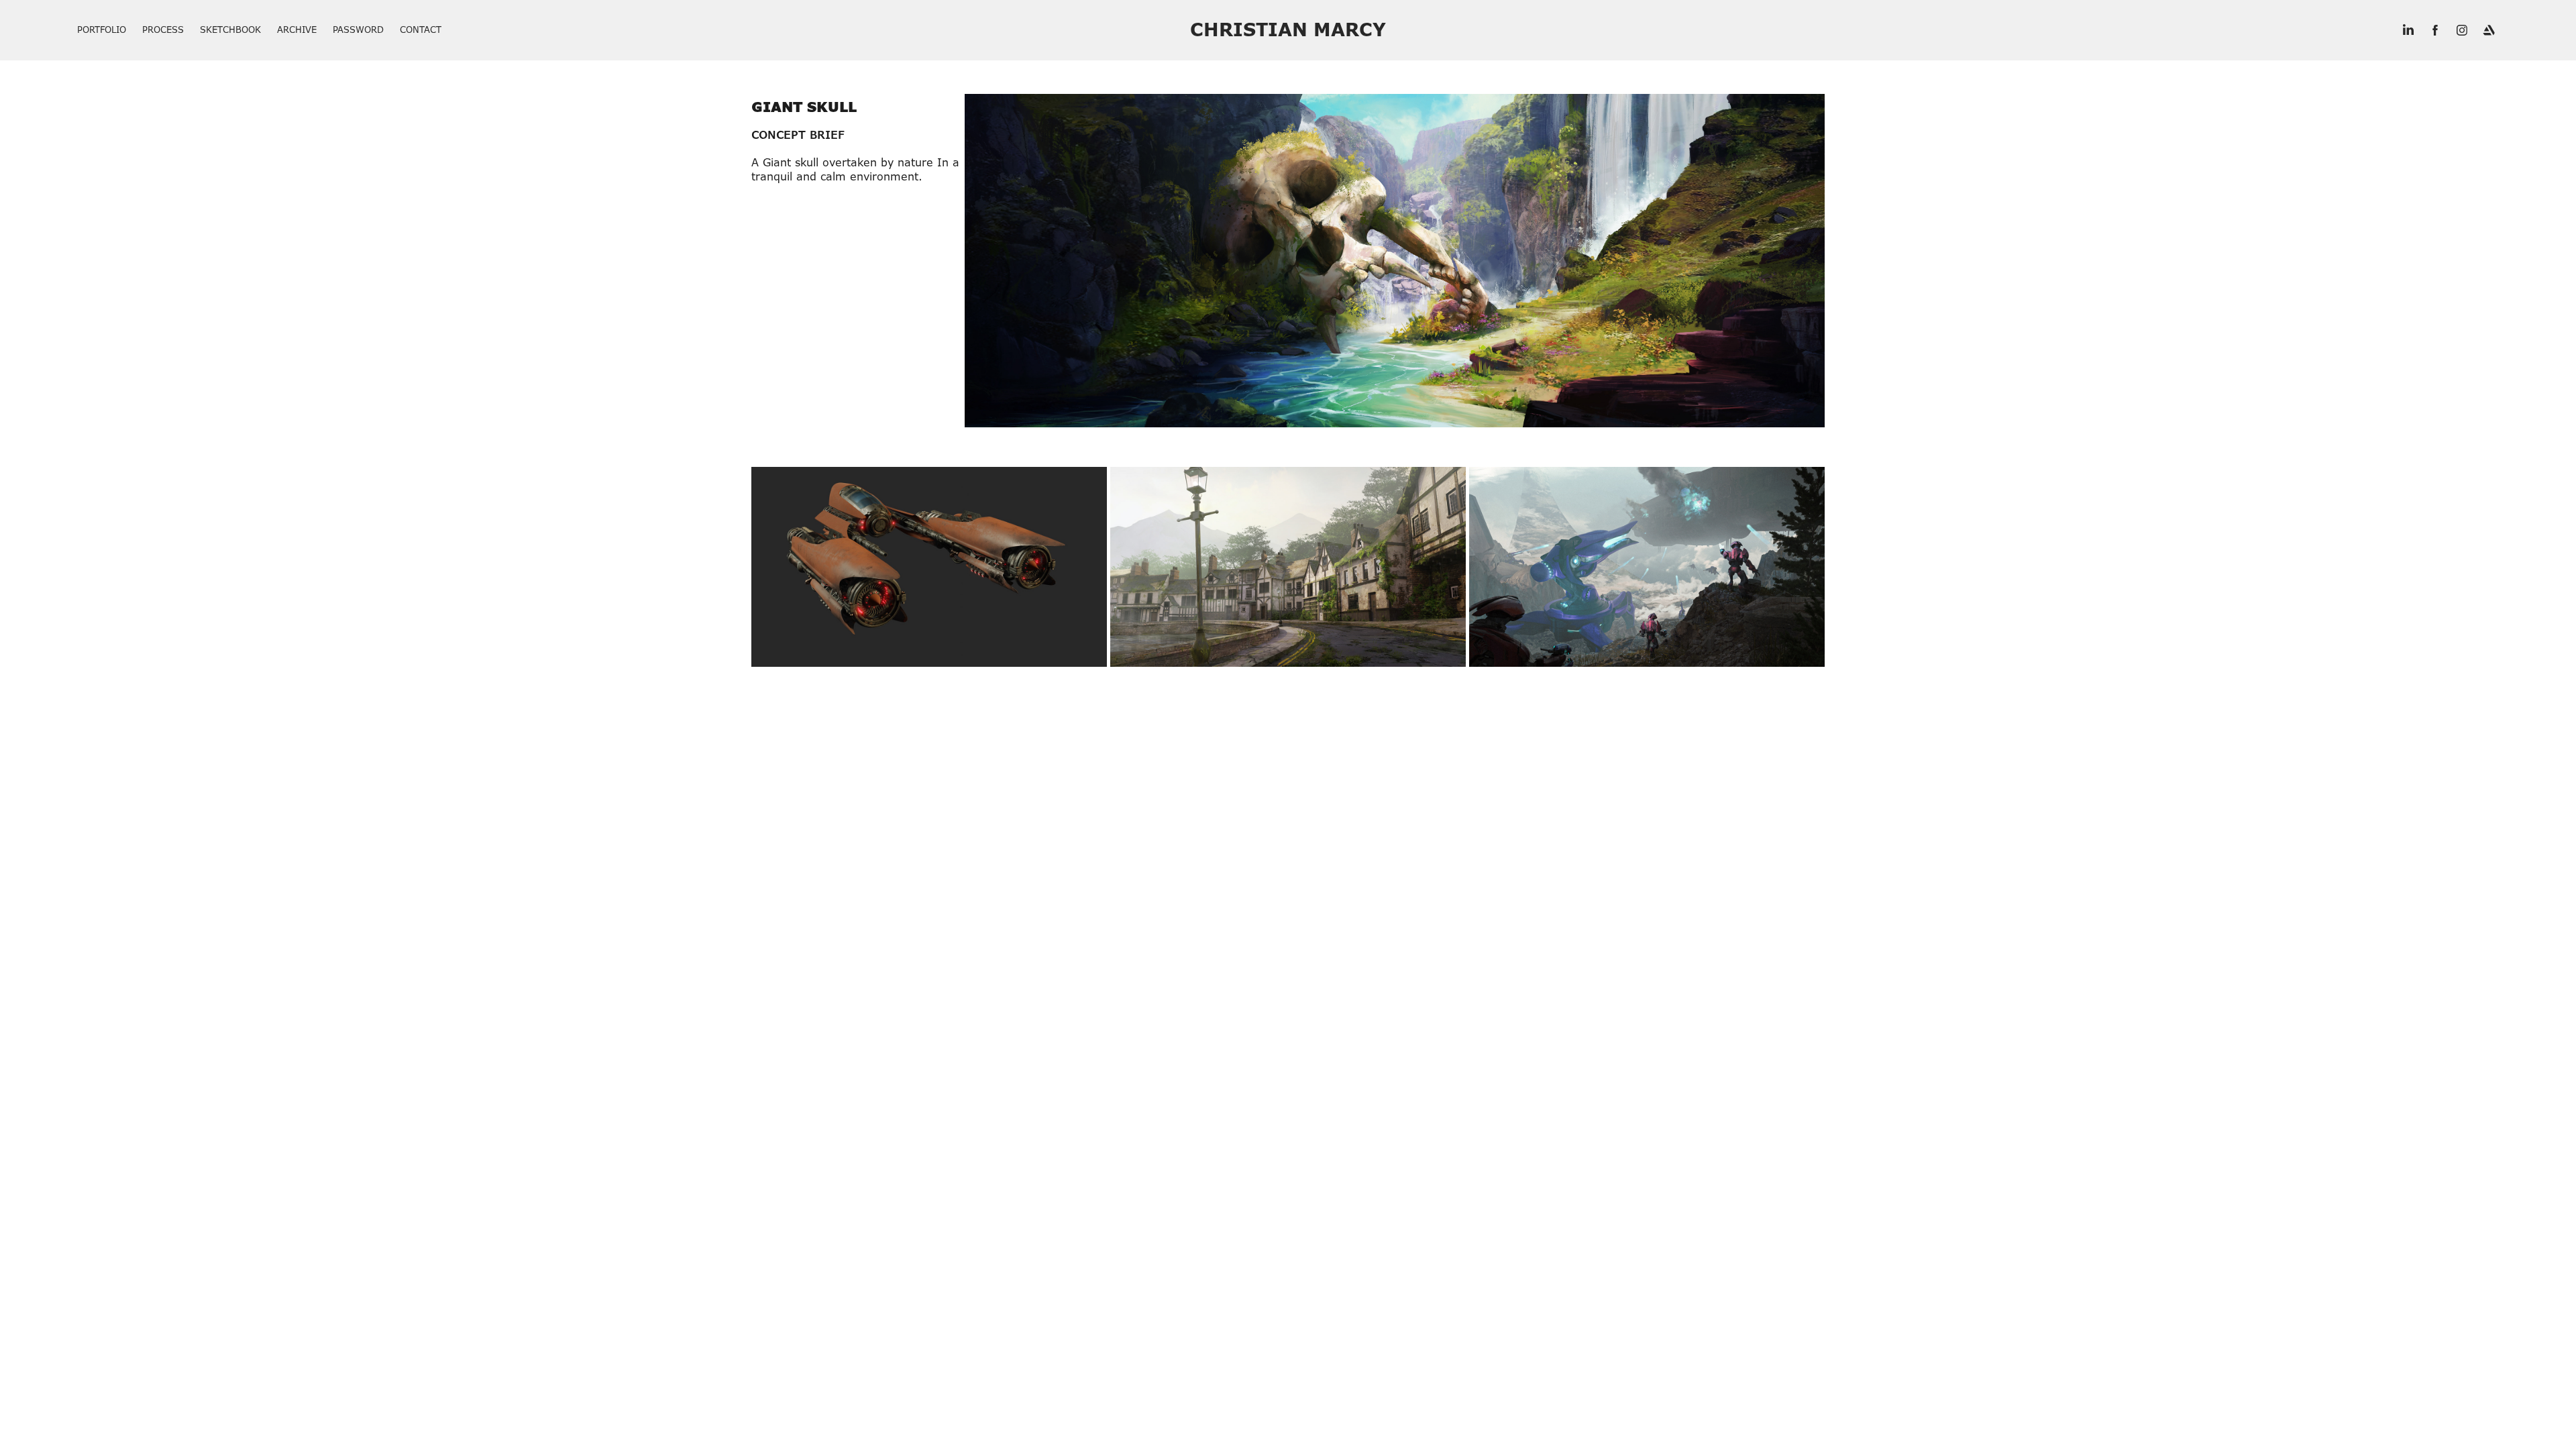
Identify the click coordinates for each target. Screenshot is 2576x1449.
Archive (297, 30)
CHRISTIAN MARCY (1288, 30)
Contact (421, 30)
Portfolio (102, 30)
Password (358, 30)
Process (163, 30)
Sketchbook (230, 30)
